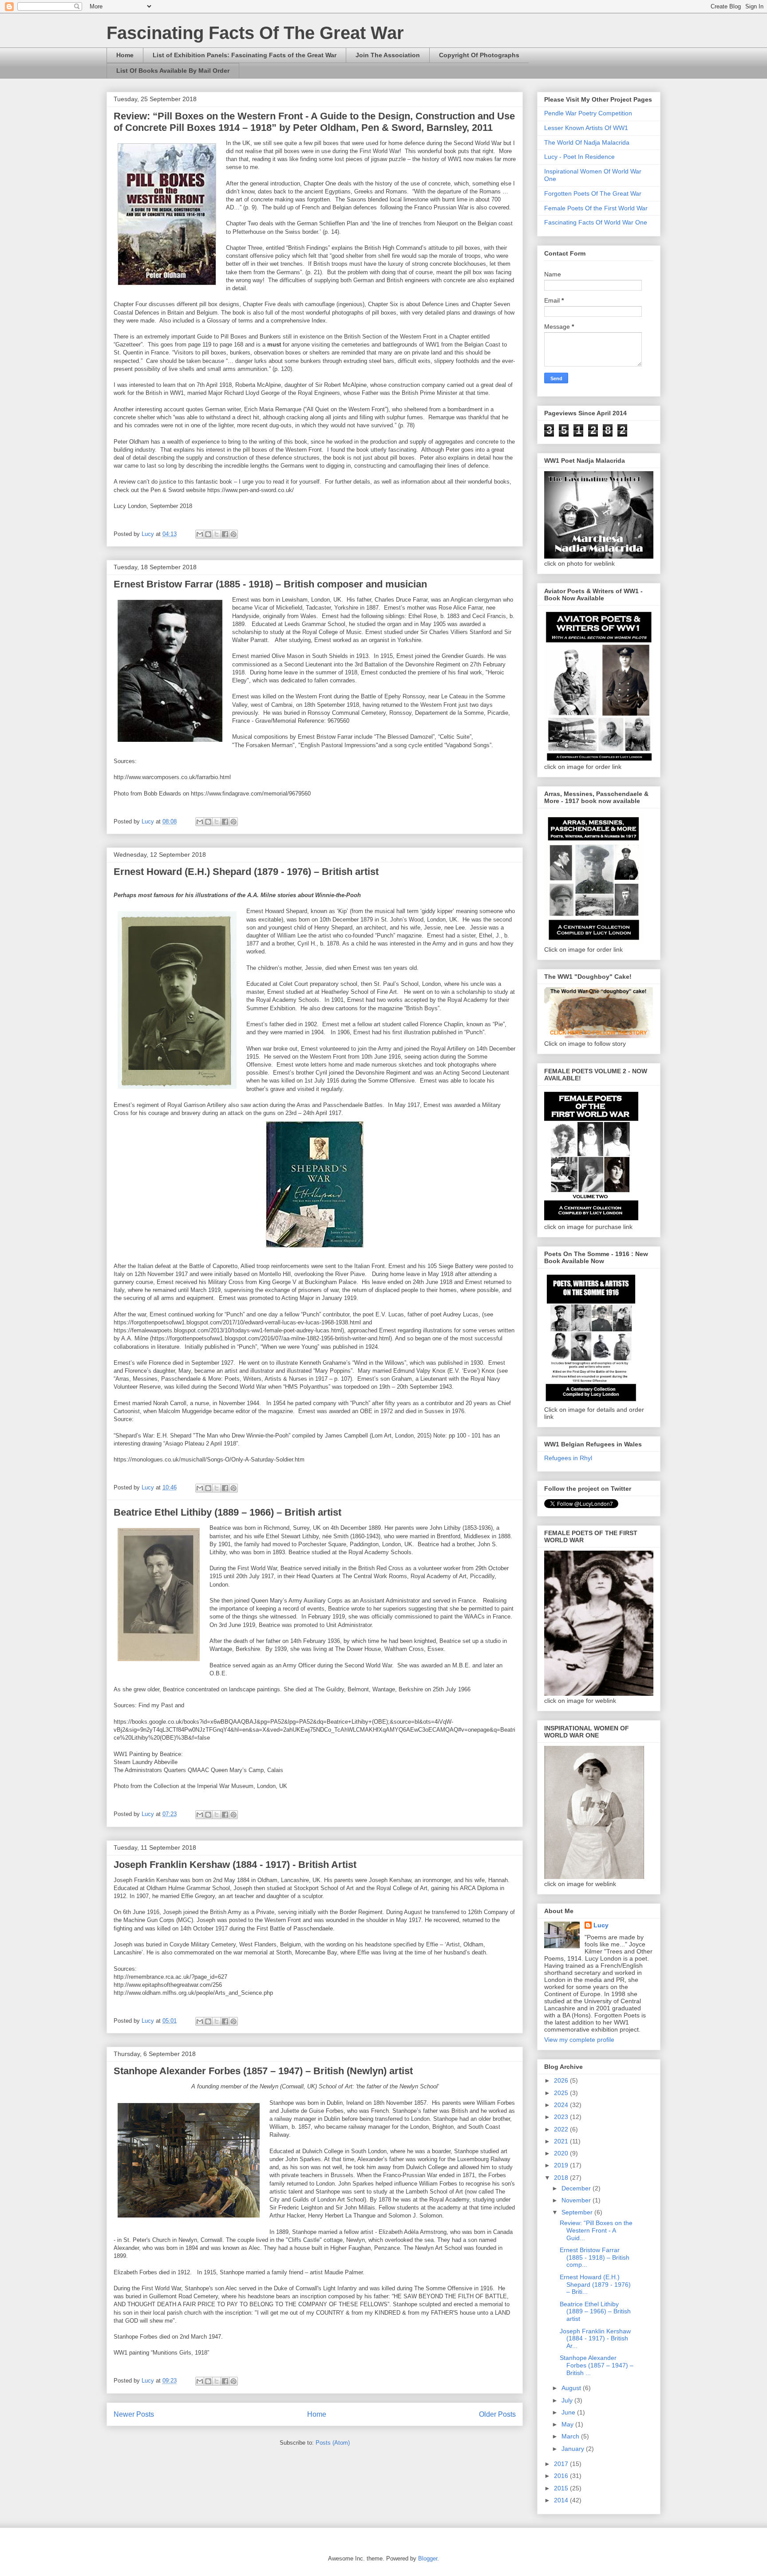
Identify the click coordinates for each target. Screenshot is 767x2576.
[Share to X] (217, 534)
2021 (562, 2141)
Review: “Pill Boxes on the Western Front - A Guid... (596, 2230)
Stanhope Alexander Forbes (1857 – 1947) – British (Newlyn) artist (263, 2071)
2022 (562, 2129)
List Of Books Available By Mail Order (173, 71)
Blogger (428, 2558)
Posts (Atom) (333, 2443)
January (574, 2449)
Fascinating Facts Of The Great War (255, 33)
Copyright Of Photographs (479, 55)
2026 (562, 2080)
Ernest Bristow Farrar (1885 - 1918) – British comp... (595, 2257)
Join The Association (388, 55)
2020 (562, 2153)
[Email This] (200, 534)
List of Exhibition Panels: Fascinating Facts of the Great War (245, 55)
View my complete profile (579, 2040)
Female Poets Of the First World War (596, 208)
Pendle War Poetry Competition (588, 113)
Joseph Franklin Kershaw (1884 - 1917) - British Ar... (595, 2339)
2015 (562, 2488)
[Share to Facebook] (225, 534)
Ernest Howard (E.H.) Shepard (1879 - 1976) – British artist (246, 872)
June (569, 2412)
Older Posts (497, 2414)
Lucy (601, 1925)
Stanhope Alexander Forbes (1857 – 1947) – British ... (597, 2365)
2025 (562, 2093)
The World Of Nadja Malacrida (587, 142)
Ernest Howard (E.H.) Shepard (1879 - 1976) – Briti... (595, 2285)
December (577, 2188)
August (572, 2388)
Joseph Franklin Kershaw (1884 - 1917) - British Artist (235, 1865)
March (571, 2436)
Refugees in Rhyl (568, 1458)
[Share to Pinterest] (233, 534)
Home (125, 55)
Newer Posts (134, 2414)
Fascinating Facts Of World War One (596, 222)
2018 (562, 2178)
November (577, 2200)
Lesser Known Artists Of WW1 (586, 128)
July (568, 2400)
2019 (562, 2165)
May (568, 2424)
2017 (562, 2464)
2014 (562, 2500)
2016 (562, 2476)
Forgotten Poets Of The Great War (593, 193)
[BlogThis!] (208, 534)
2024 (562, 2105)
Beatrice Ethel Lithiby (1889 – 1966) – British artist (227, 1512)
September (578, 2212)
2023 (562, 2117)
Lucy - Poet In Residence (579, 157)
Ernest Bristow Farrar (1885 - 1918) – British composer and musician (270, 584)
